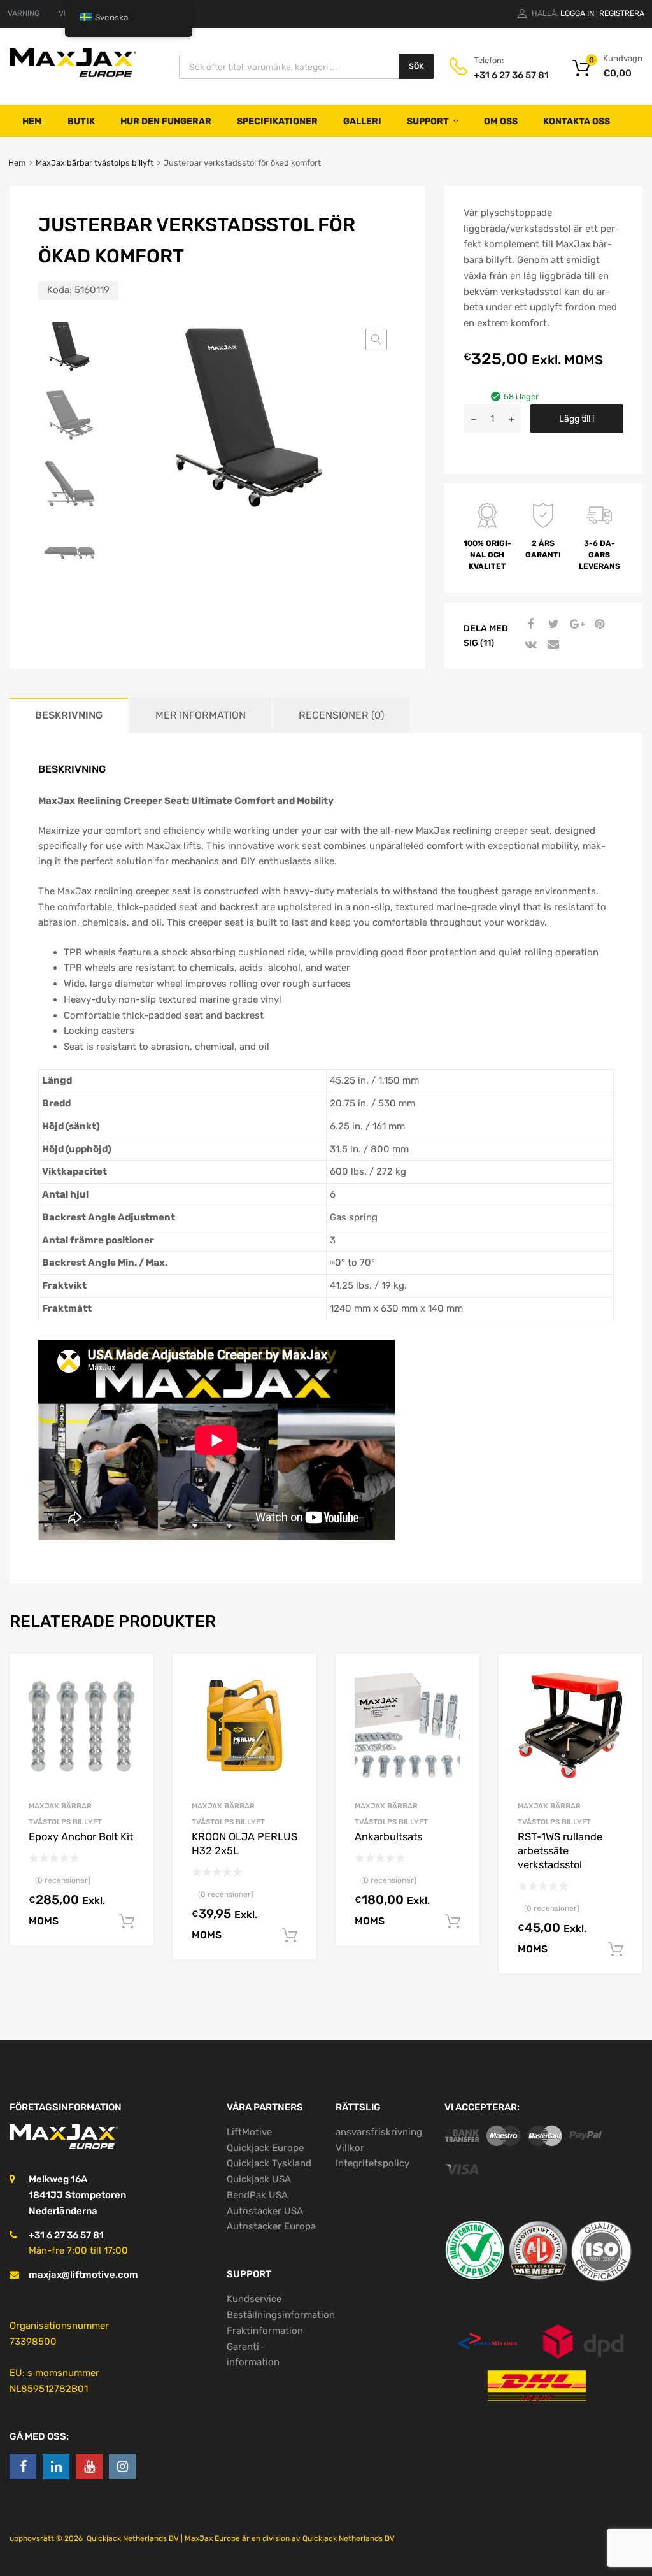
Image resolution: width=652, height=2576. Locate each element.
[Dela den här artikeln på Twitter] (552, 624)
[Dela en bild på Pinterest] (598, 624)
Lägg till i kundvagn (577, 423)
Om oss (501, 121)
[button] (376, 340)
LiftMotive (249, 2132)
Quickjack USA (259, 2179)
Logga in (577, 13)
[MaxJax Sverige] (73, 76)
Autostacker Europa (271, 2226)
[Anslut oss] (23, 2466)
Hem (32, 121)
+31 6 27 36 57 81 (505, 75)
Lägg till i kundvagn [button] (127, 1922)
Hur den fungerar (166, 121)
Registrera (622, 13)
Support (428, 121)
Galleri (362, 121)
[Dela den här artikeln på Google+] (575, 624)
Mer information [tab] (201, 715)
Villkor (350, 2148)
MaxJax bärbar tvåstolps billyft (95, 163)
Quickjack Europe (265, 2148)
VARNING (24, 13)
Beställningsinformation (281, 2315)
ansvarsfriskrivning (379, 2132)
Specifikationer (277, 121)
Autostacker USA (265, 2211)
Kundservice (254, 2299)
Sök (416, 66)
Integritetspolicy (372, 2163)
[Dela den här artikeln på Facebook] (529, 624)
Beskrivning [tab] (69, 715)
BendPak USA (257, 2195)
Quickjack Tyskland (269, 2163)
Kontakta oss (577, 121)
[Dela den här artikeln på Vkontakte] (529, 645)
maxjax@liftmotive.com (83, 2275)
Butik (81, 121)
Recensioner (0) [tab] (341, 715)
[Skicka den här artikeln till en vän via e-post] (552, 645)
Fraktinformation (265, 2331)
